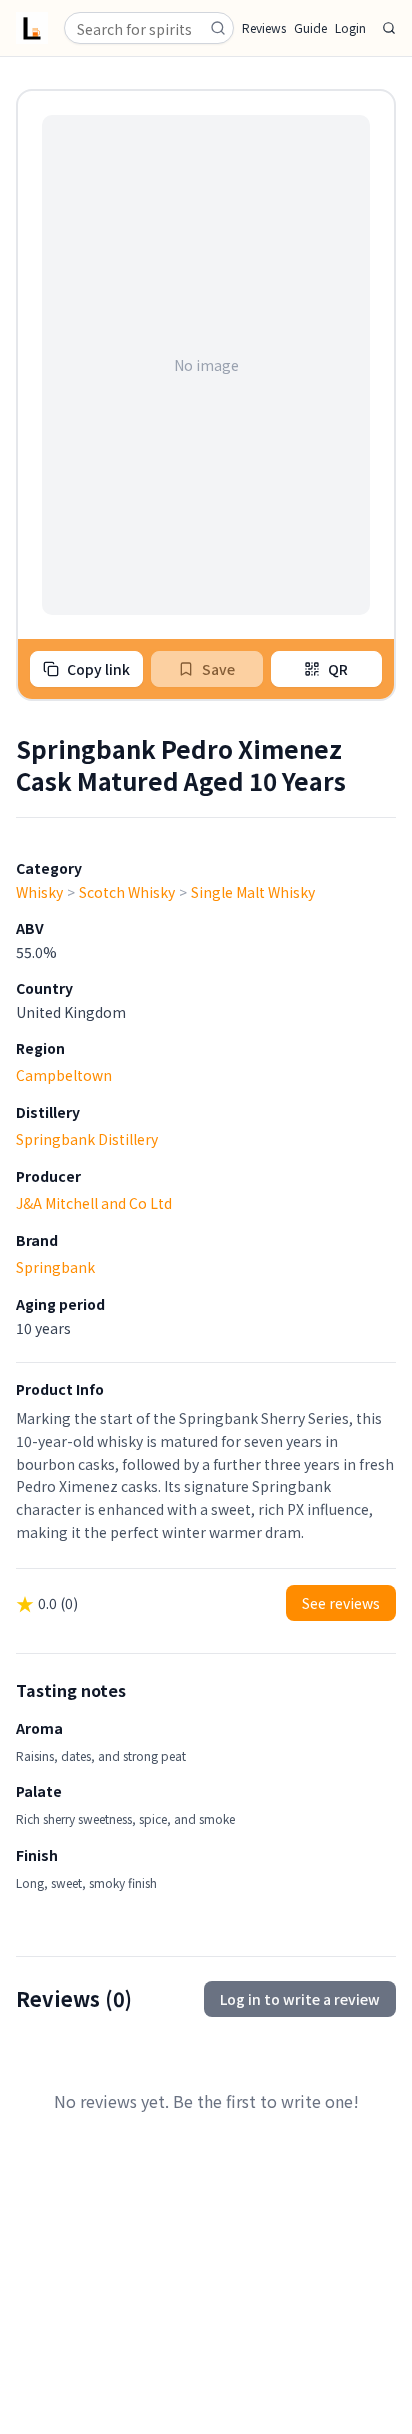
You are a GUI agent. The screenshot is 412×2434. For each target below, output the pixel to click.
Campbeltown (64, 1075)
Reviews (264, 28)
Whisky (39, 892)
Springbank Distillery (87, 1139)
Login (350, 28)
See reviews (341, 1603)
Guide (310, 28)
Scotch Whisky (127, 892)
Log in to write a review (300, 1999)
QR (338, 669)
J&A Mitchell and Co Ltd (94, 1203)
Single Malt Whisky (253, 892)
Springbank (55, 1267)
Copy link (98, 669)
